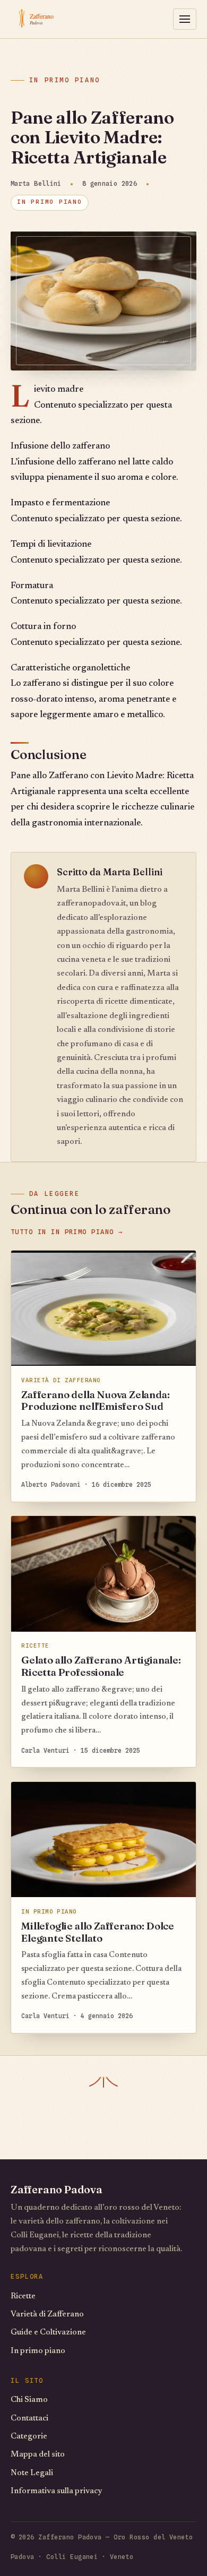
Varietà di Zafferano (47, 2315)
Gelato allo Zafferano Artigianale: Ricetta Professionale (101, 1666)
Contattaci (29, 2419)
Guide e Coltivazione (48, 2333)
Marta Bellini (133, 872)
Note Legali (32, 2473)
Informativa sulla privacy (56, 2491)
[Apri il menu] (185, 19)
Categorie (29, 2437)
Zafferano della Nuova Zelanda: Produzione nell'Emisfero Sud (95, 1401)
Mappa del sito (38, 2455)
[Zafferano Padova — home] (55, 19)
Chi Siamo (29, 2400)
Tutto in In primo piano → (67, 1232)
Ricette (23, 2297)
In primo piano (65, 80)
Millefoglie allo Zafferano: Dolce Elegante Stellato (98, 1932)
